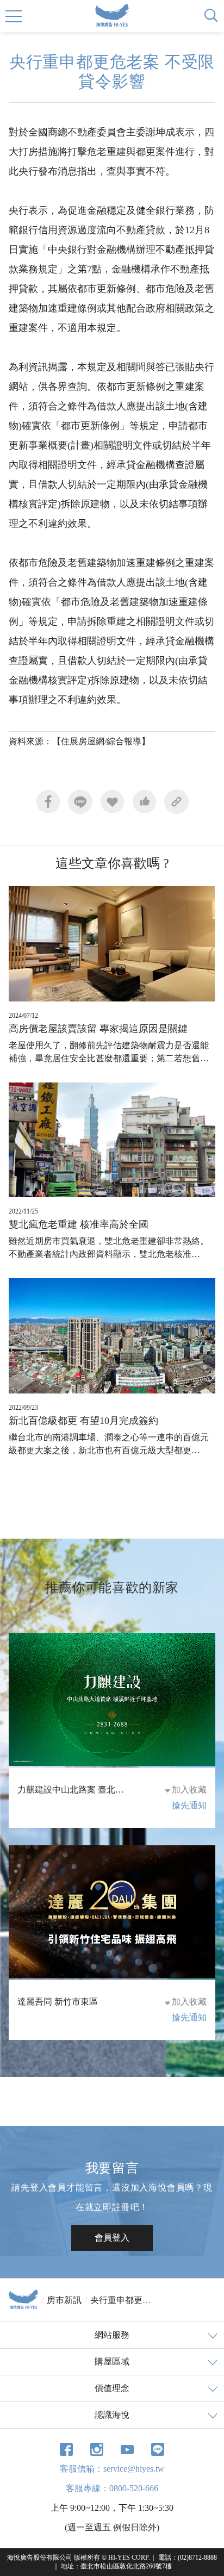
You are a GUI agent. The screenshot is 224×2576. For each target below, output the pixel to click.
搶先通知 (189, 1805)
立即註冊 (112, 2207)
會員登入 (112, 2238)
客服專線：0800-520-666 (112, 2488)
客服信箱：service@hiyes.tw (112, 2469)
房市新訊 (64, 2300)
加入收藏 (189, 1790)
